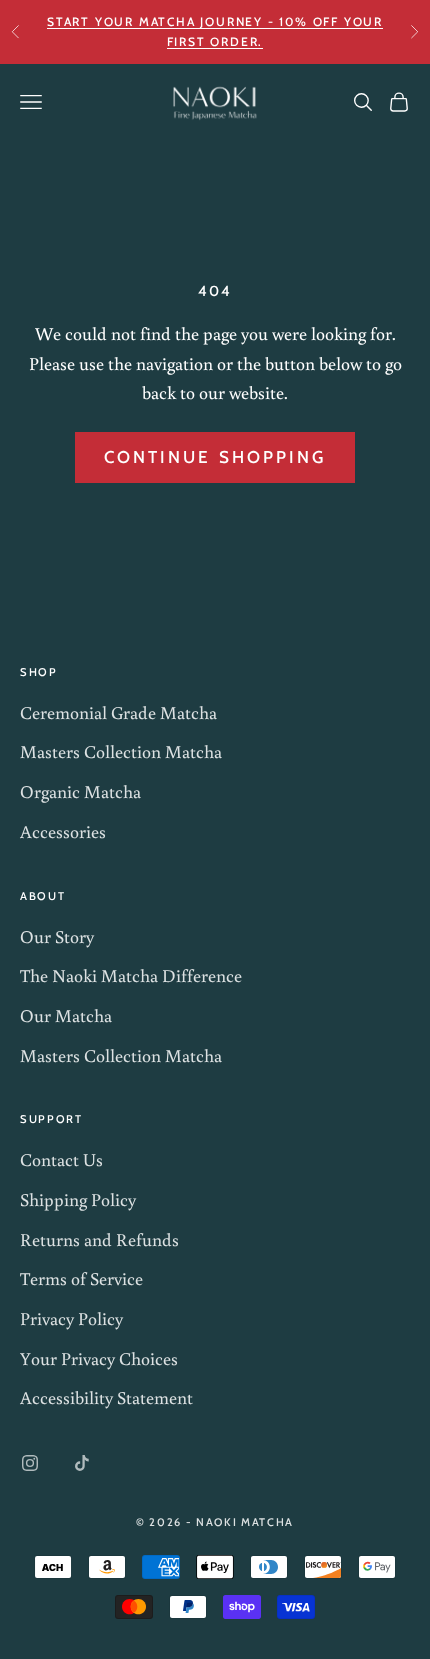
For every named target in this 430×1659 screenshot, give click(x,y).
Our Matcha (66, 1015)
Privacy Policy (71, 1318)
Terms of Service (81, 1278)
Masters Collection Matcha (121, 751)
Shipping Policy (78, 1199)
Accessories (63, 831)
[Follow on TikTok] (82, 1463)
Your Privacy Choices (99, 1358)
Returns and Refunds (99, 1239)
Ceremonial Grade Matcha (118, 712)
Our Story (57, 936)
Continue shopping (215, 457)
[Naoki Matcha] (215, 102)
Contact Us (61, 1159)
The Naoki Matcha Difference (131, 975)
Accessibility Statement (106, 1397)
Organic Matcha (80, 791)
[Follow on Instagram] (30, 1463)
